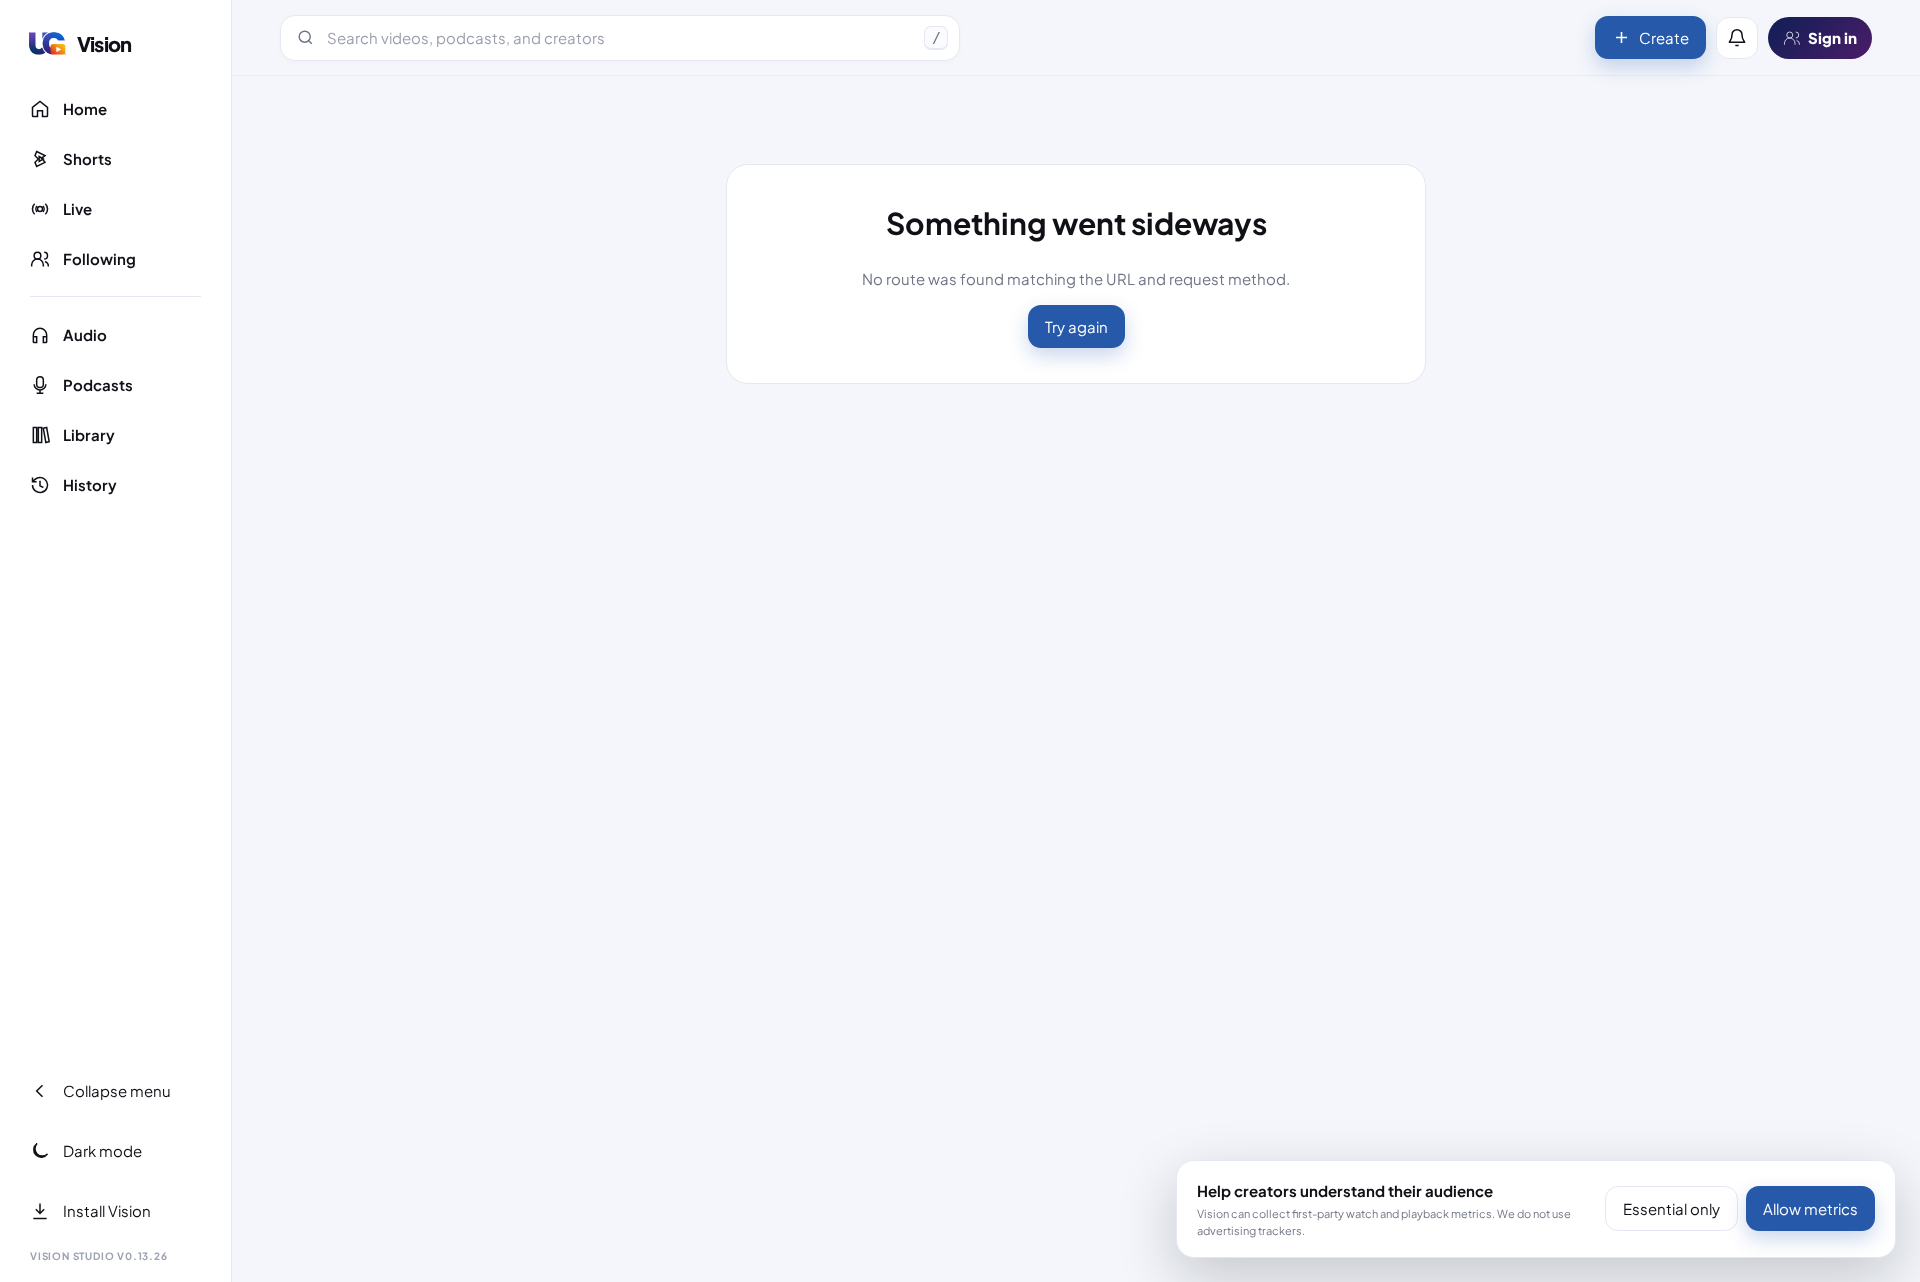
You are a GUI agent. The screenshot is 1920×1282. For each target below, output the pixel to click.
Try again (1076, 326)
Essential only (1671, 1208)
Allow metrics (1810, 1208)
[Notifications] (1737, 38)
